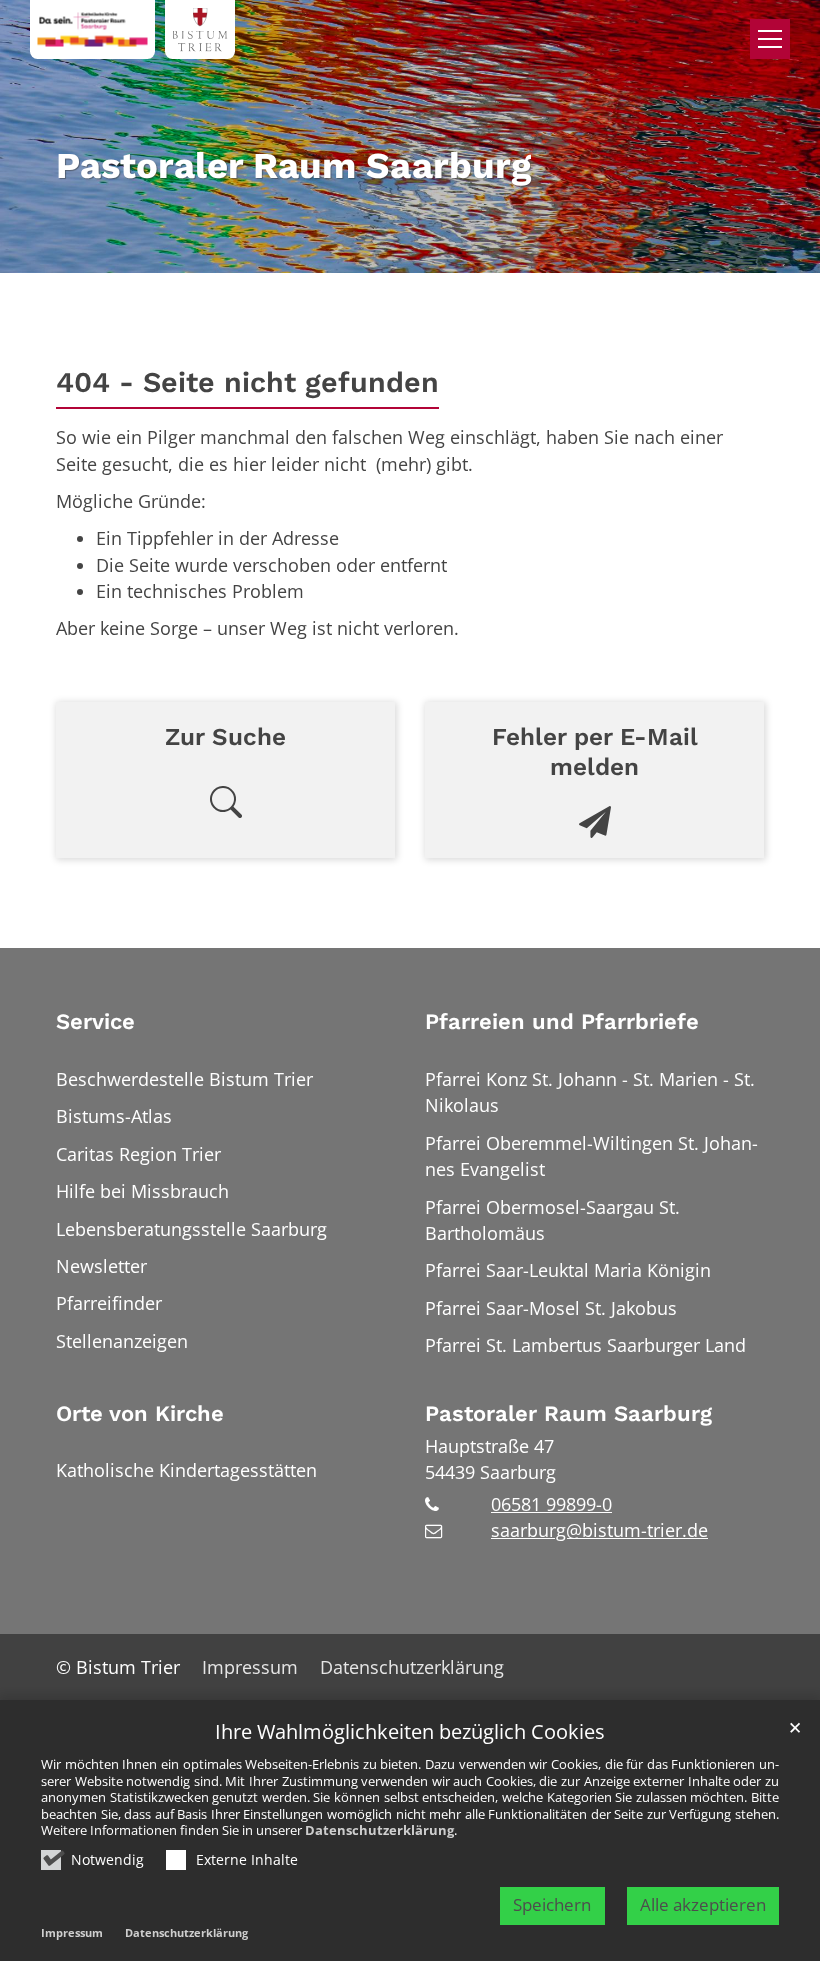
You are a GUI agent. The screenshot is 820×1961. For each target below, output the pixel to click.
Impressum (72, 1932)
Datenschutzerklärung (379, 1830)
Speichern (552, 1904)
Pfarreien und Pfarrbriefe (562, 1021)
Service (95, 1021)
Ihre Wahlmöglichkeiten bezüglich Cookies (410, 1732)
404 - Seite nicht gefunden (247, 382)
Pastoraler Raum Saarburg (568, 1413)
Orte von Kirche (140, 1413)
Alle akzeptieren (703, 1904)
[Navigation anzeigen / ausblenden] (770, 39)
